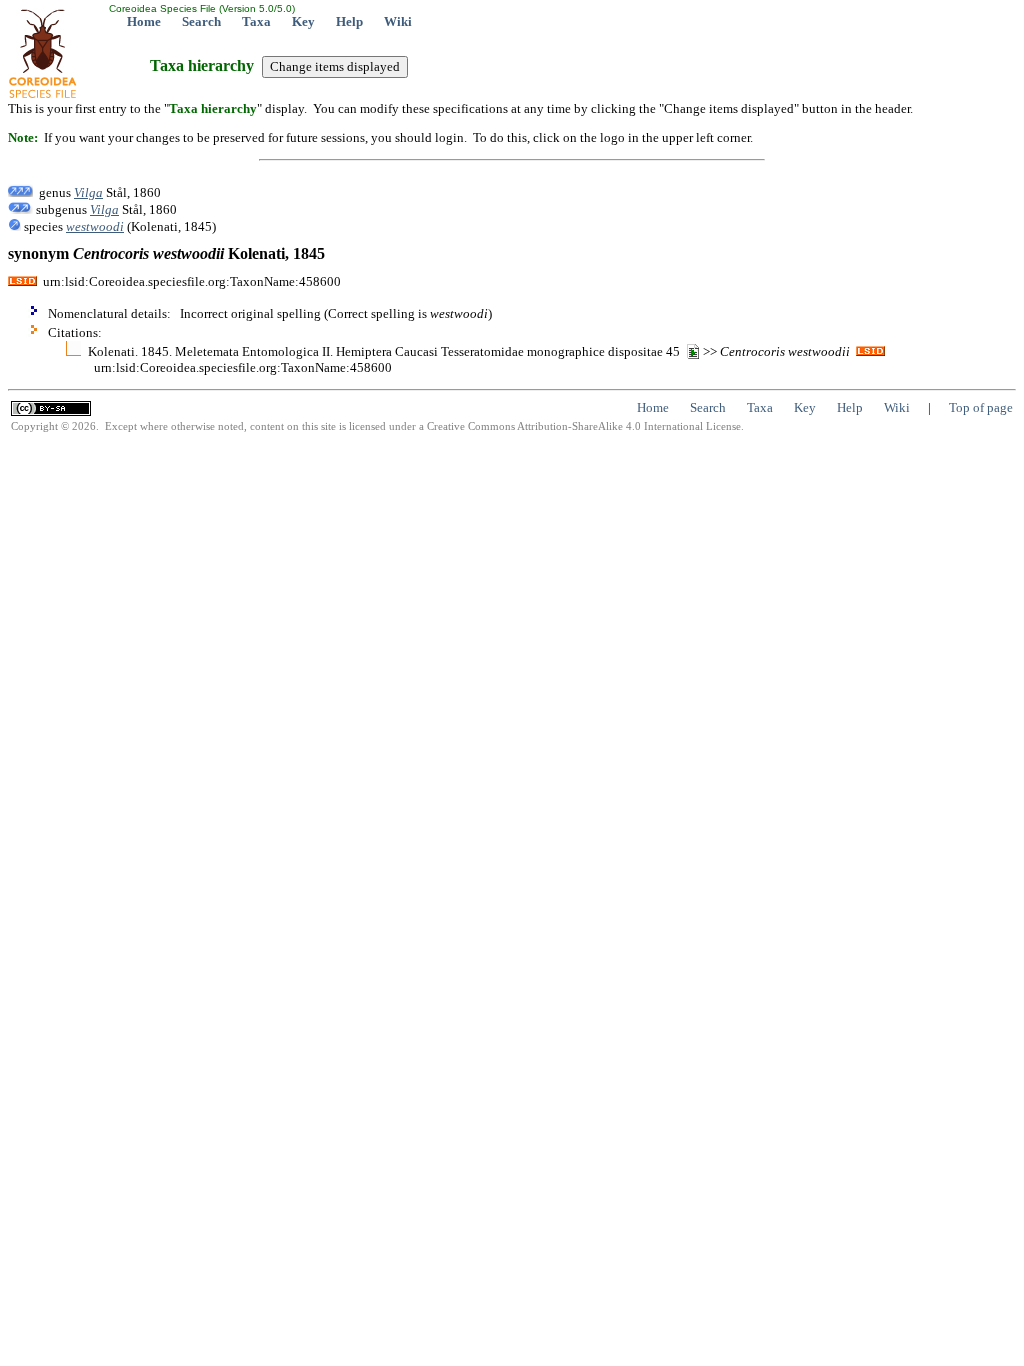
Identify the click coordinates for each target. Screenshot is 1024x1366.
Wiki (398, 21)
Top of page (981, 407)
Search (201, 21)
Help (349, 21)
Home (144, 21)
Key (303, 21)
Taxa (256, 21)
